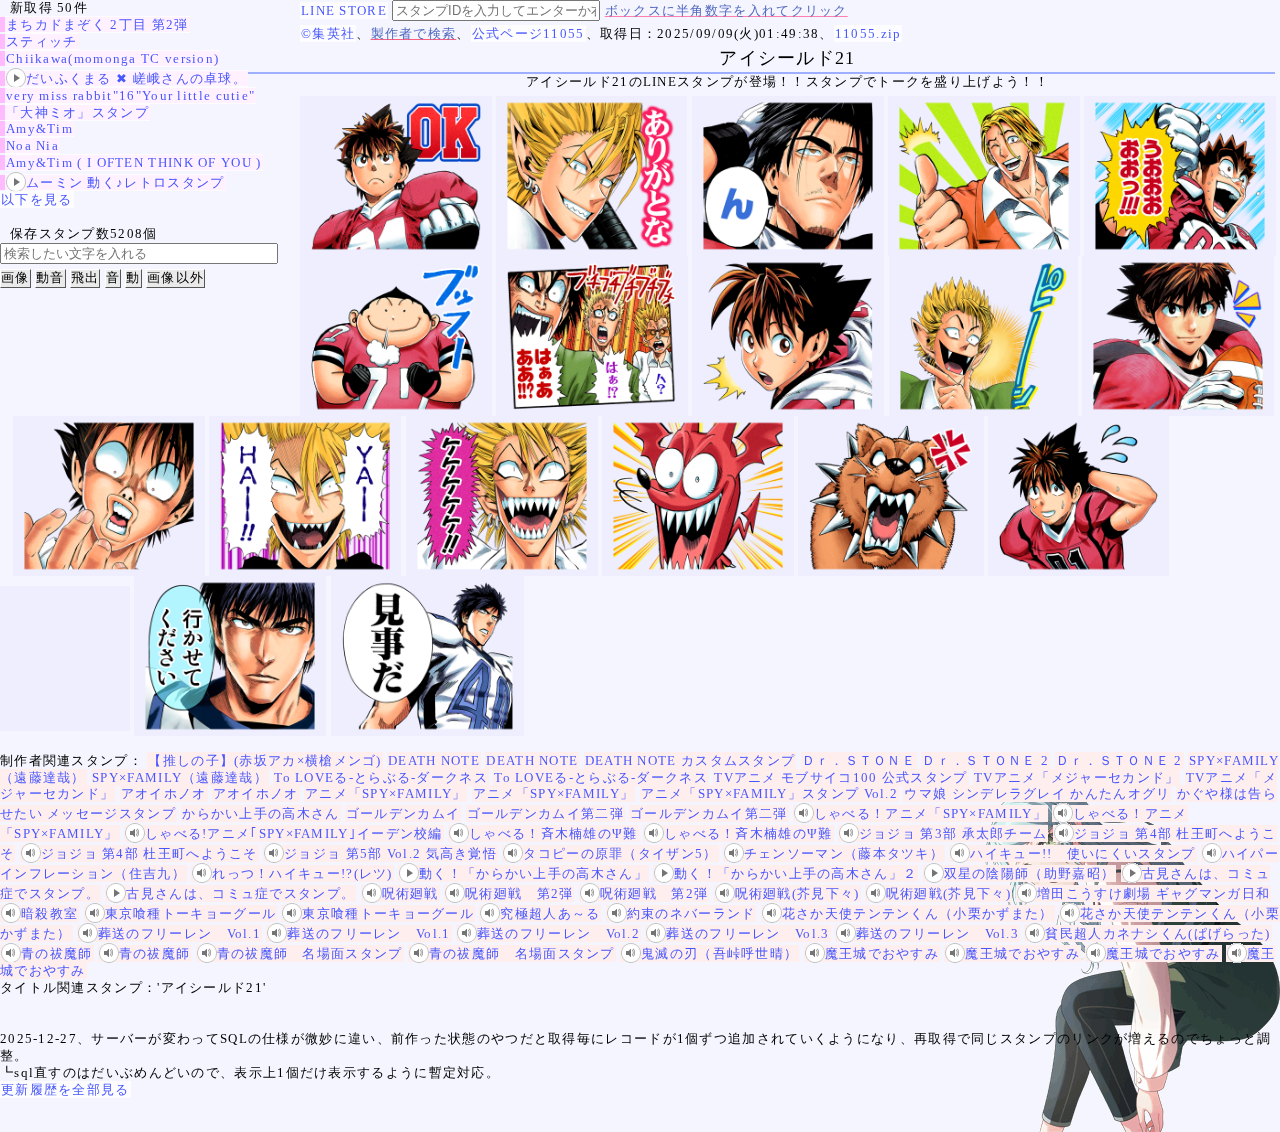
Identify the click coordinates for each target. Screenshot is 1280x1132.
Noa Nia (32, 145)
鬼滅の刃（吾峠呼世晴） (719, 953)
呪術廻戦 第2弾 (519, 893)
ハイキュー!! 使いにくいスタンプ (1082, 853)
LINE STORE (344, 10)
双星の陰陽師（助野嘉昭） (1030, 873)
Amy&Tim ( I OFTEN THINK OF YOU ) (134, 162)
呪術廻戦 (410, 893)
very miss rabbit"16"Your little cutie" (130, 95)
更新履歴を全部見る (65, 1089)
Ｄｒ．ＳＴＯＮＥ (859, 760)
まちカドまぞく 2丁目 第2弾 (97, 24)
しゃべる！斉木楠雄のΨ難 (553, 833)
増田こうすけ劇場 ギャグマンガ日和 (1153, 893)
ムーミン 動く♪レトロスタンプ (125, 182)
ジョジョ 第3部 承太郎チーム (953, 833)
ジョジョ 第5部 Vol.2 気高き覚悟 (390, 853)
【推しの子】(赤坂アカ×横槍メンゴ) (264, 760)
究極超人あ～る (550, 913)
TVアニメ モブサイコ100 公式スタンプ (840, 777)
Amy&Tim (39, 128)
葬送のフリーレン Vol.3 (747, 933)
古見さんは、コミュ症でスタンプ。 (240, 893)
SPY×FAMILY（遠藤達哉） (180, 777)
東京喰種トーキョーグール (191, 913)
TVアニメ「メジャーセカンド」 (1077, 777)
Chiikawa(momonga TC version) (112, 58)
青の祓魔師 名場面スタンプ (310, 953)
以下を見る (37, 199)
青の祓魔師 (57, 953)
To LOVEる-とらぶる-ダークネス (381, 777)
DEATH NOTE (434, 760)
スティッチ (42, 41)
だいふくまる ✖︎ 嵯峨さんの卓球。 (136, 78)
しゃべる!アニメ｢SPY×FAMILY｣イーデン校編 (294, 833)
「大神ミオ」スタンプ (77, 112)
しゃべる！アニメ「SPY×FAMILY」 (930, 813)
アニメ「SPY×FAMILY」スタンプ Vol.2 (770, 793)
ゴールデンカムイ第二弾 (545, 813)
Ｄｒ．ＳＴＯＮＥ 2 (985, 760)
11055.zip (868, 33)
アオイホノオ (164, 793)
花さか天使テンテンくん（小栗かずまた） (918, 913)
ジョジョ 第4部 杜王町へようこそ (149, 853)
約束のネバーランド (691, 913)
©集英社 (328, 33)
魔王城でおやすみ (882, 953)
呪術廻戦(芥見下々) (797, 893)
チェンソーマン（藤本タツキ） (844, 853)
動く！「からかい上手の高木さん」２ (795, 873)
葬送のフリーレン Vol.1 (179, 933)
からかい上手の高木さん (260, 813)
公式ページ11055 (528, 33)
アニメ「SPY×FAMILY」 (386, 793)
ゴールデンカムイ (403, 813)
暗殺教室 (49, 913)
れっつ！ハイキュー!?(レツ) (302, 873)
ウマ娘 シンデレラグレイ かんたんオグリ (1037, 793)
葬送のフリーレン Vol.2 (558, 933)
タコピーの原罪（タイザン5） (620, 853)
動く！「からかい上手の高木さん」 (533, 873)
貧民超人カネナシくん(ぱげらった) (1157, 933)
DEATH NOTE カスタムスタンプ (690, 760)
